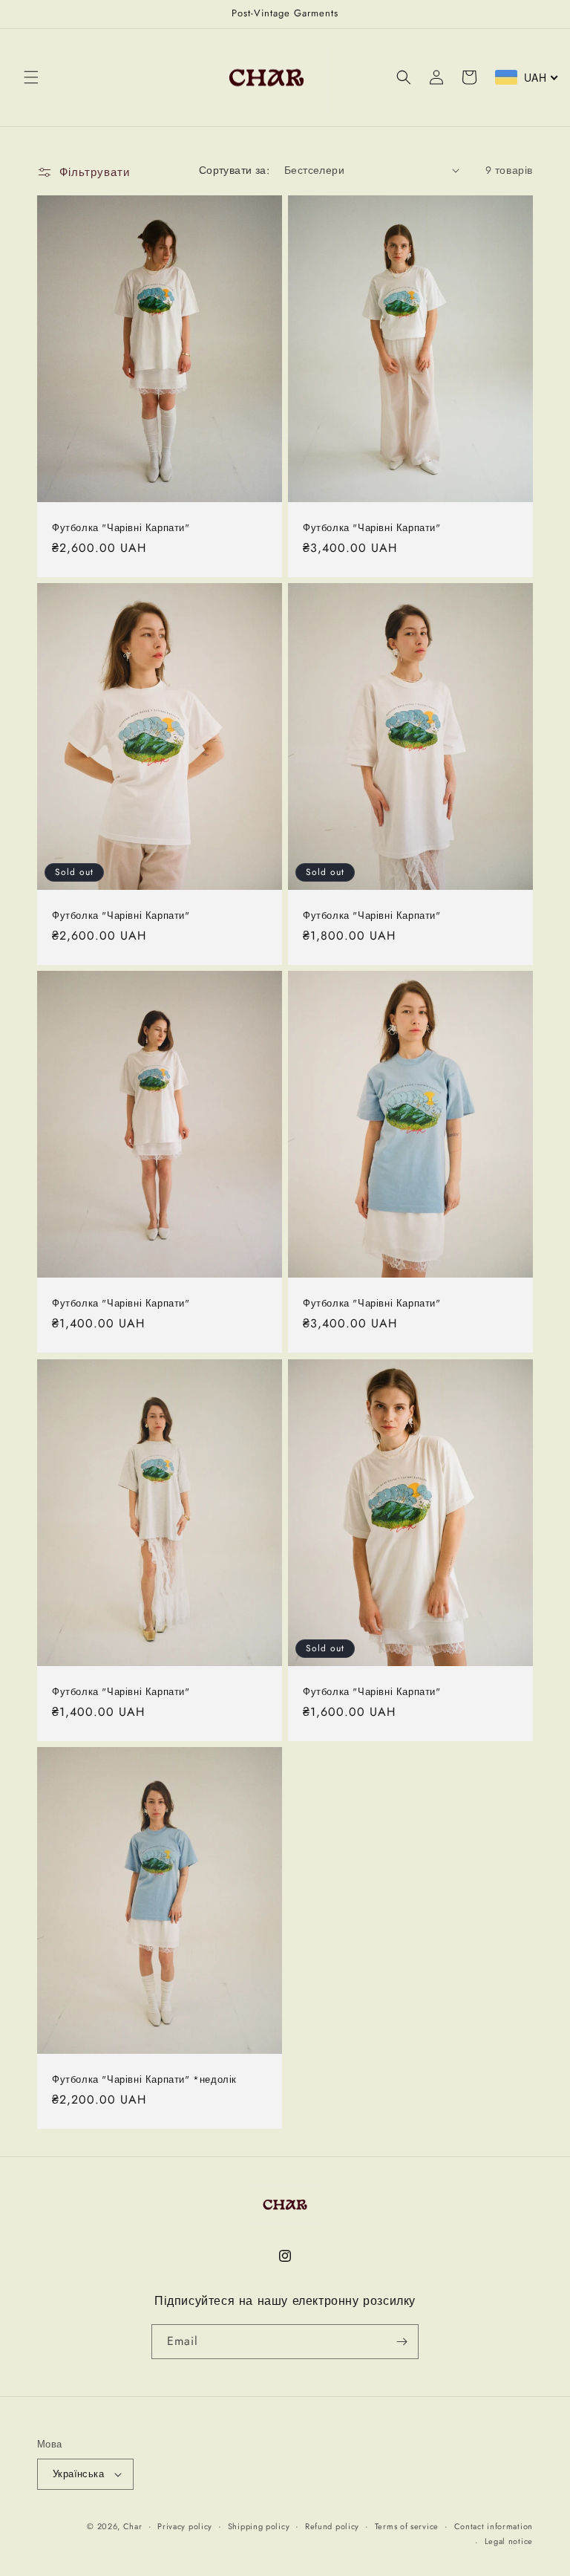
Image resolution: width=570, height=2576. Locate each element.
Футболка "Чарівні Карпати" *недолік (144, 2080)
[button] (31, 77)
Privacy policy (185, 2526)
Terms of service (407, 2526)
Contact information (494, 2526)
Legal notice (509, 2541)
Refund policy (332, 2526)
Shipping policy (259, 2526)
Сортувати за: (234, 170)
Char (133, 2526)
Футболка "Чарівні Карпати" (121, 528)
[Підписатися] (402, 2342)
